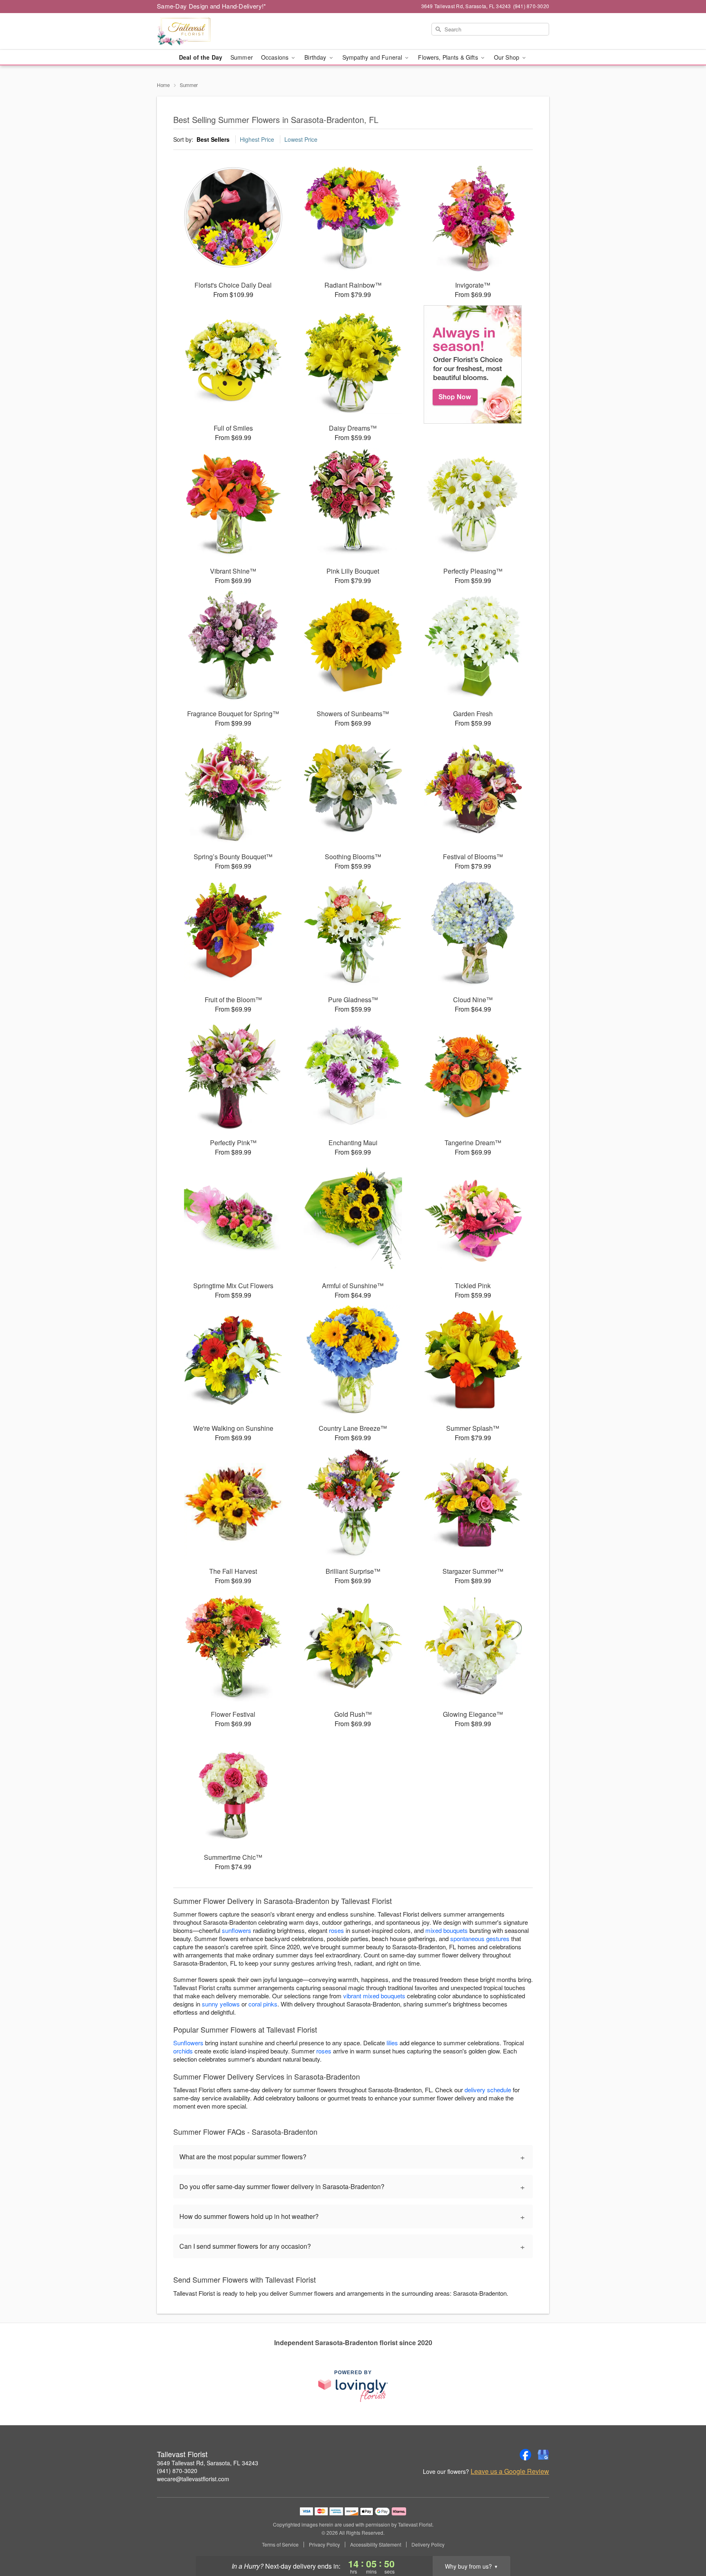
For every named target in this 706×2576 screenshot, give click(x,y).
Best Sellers (213, 139)
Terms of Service (280, 2545)
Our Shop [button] (507, 57)
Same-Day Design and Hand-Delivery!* (212, 6)
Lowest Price (301, 139)
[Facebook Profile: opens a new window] (525, 2455)
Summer (242, 57)
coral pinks (263, 2004)
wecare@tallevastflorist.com (193, 2479)
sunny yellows (221, 2004)
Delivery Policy (428, 2545)
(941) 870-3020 (177, 2471)
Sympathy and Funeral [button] (373, 57)
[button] (685, 2541)
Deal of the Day (201, 57)
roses (336, 1930)
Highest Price (257, 139)
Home (163, 85)
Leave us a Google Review (510, 2471)
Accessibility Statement (376, 2545)
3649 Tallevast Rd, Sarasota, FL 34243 (208, 2463)
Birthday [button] (316, 57)
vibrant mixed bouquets (374, 1996)
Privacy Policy (324, 2545)
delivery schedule (488, 2090)
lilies (392, 2043)
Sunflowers (188, 2043)
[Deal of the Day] (473, 364)
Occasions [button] (276, 57)
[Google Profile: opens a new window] (543, 2455)
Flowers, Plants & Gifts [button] (449, 57)
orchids (183, 2051)
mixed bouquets (447, 1930)
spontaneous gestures (480, 1938)
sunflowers (237, 1930)
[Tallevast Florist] (216, 31)
